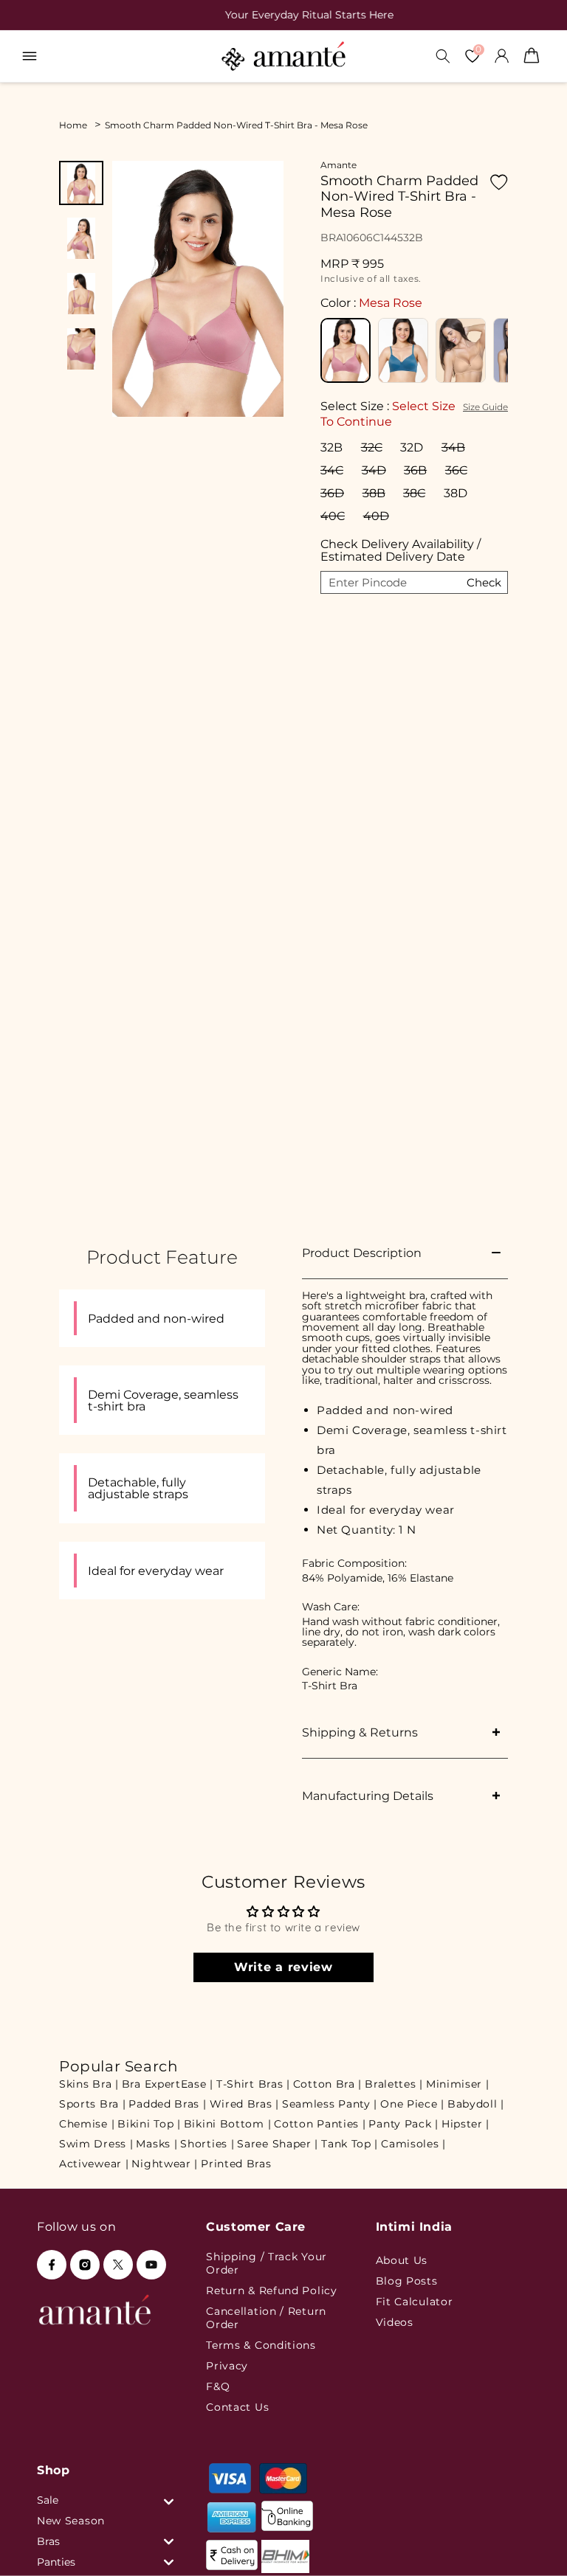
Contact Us (237, 2407)
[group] (283, 15)
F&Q (218, 2386)
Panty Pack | (403, 2124)
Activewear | (94, 2164)
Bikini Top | (149, 2124)
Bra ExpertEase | (168, 2084)
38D (456, 493)
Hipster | (465, 2124)
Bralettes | (394, 2084)
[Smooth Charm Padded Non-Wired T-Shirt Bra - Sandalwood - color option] (461, 350)
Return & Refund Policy (271, 2291)
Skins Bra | (89, 2084)
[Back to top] (531, 2544)
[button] (30, 56)
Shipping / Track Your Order (267, 2263)
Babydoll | (476, 2104)
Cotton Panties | (320, 2124)
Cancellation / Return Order (266, 2318)
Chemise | (87, 2124)
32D (412, 447)
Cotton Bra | (327, 2084)
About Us (402, 2260)
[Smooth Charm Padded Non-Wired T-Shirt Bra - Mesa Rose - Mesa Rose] (346, 350)
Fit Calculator (415, 2302)
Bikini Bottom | (228, 2124)
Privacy (227, 2366)
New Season (71, 2521)
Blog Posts (407, 2281)
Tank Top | (350, 2144)
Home (73, 125)
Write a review (283, 1967)
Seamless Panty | (330, 2104)
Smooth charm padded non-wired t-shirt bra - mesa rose (236, 125)
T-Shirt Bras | (253, 2084)
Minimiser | (458, 2084)
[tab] (81, 183)
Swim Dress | (96, 2144)
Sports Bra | (92, 2104)
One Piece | (412, 2104)
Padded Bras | (167, 2104)
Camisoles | (413, 2144)
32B (331, 447)
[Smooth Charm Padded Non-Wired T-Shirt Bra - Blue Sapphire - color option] (403, 350)
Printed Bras (236, 2164)
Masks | (157, 2144)
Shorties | (207, 2144)
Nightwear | (165, 2164)
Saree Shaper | (278, 2144)
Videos (395, 2322)
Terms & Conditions (261, 2345)
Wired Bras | (244, 2104)
